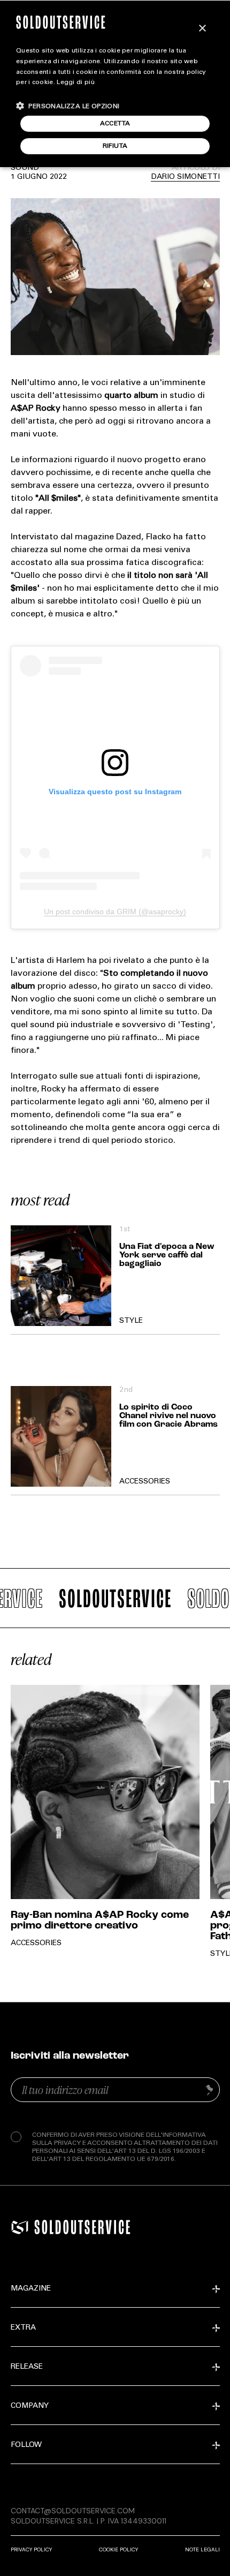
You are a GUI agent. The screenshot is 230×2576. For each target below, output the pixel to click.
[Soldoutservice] (20, 2227)
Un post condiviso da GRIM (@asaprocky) (115, 912)
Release (27, 2367)
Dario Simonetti (185, 177)
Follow (26, 2445)
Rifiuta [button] (115, 146)
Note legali (202, 2549)
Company (30, 2406)
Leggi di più (76, 82)
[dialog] (115, 84)
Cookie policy (118, 2549)
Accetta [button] (115, 124)
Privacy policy (31, 2549)
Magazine (31, 2289)
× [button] (202, 29)
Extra (23, 2328)
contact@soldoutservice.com (73, 2511)
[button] (68, 106)
